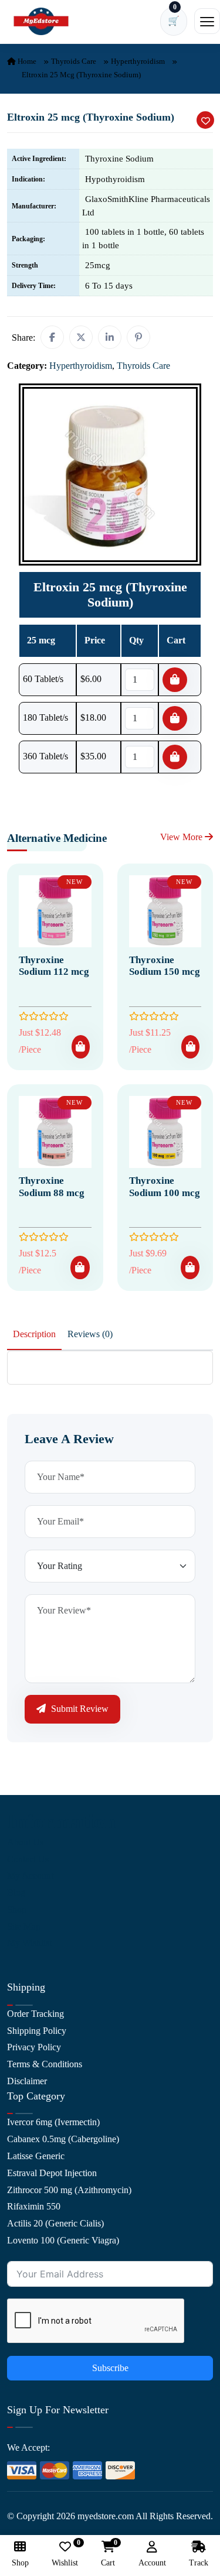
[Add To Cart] (81, 1047)
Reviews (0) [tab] (90, 1334)
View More (182, 837)
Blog (16, 1892)
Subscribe (110, 2368)
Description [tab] (34, 1334)
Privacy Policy (34, 2047)
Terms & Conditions (45, 2064)
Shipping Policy (37, 2031)
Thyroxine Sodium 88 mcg (52, 1186)
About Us (25, 1842)
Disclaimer (27, 2081)
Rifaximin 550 (34, 2206)
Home (26, 61)
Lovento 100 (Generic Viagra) (63, 2240)
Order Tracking (35, 2014)
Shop (17, 1909)
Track (199, 2563)
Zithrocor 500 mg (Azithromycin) (69, 2190)
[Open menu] (207, 21)
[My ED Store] (41, 21)
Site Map (24, 1926)
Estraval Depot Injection (52, 2173)
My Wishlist (29, 1943)
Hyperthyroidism (138, 61)
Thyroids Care (74, 61)
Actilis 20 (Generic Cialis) (55, 2223)
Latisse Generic (36, 2156)
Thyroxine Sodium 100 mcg (165, 1186)
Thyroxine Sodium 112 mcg (54, 966)
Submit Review (79, 1709)
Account (152, 2563)
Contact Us (28, 1859)
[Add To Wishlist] (205, 120)
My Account (30, 1876)
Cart (108, 2554)
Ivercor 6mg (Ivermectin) (53, 2122)
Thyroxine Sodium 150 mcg (165, 966)
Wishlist (65, 2554)
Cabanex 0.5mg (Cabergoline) (63, 2139)
